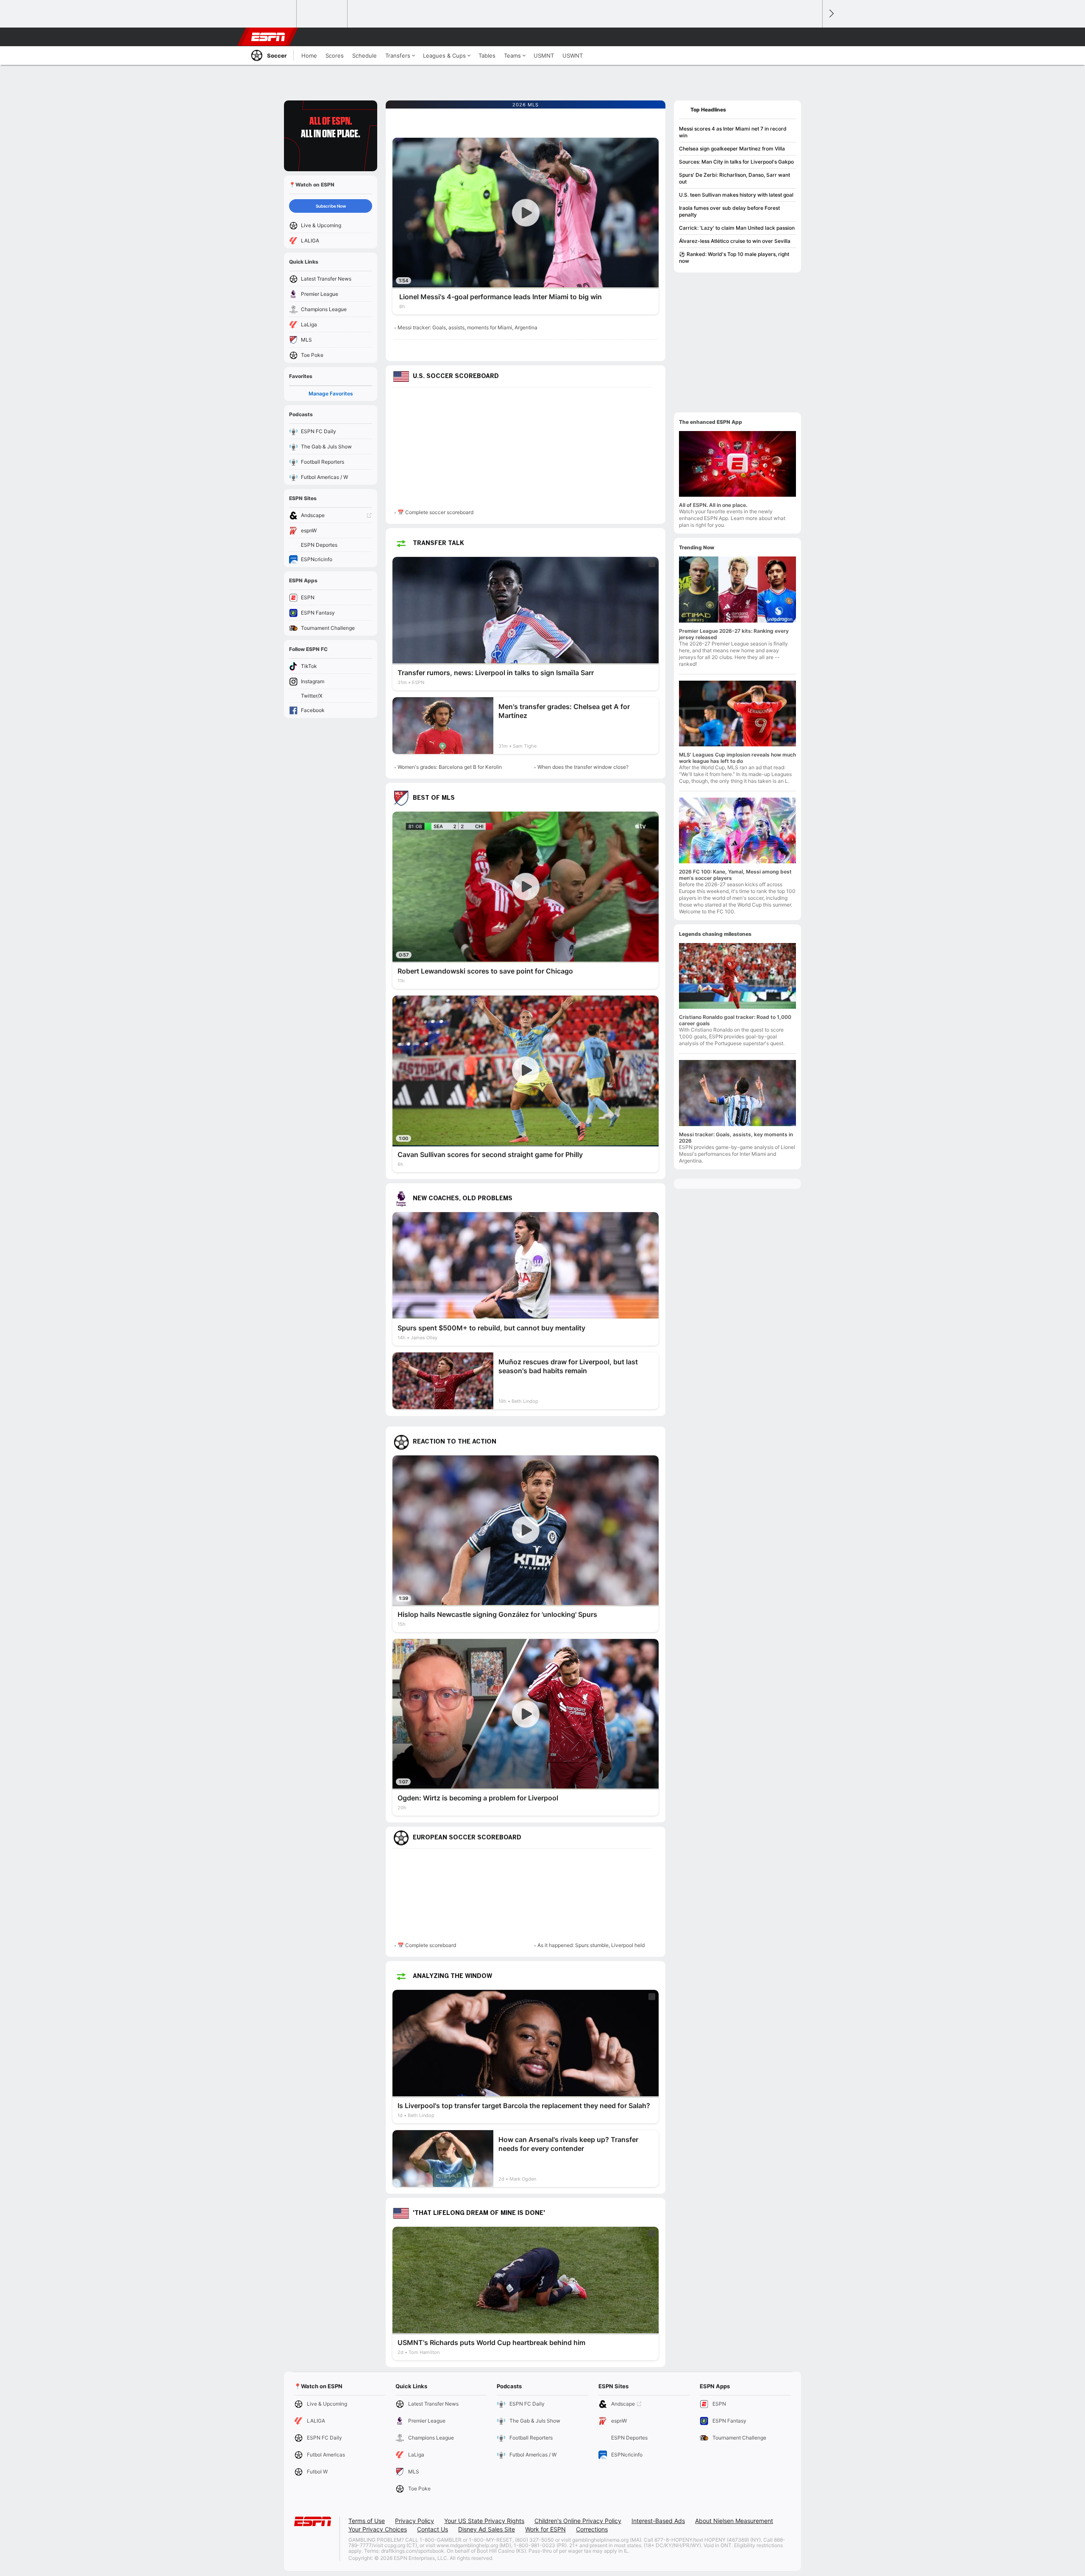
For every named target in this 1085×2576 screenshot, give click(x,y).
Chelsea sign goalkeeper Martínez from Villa (732, 149)
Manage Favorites (331, 394)
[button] (812, 37)
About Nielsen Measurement (734, 2521)
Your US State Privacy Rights (484, 2521)
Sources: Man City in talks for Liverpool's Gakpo (736, 162)
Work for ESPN (545, 2529)
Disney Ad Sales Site (487, 2529)
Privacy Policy (415, 2521)
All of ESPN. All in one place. (713, 505)
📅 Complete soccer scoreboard (435, 512)
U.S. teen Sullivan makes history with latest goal (736, 195)
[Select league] (272, 14)
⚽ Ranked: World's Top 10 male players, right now (734, 257)
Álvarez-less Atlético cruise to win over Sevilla (735, 241)
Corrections (592, 2529)
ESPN (268, 37)
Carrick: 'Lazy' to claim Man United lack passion (737, 228)
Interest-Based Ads (658, 2521)
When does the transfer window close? (583, 767)
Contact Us (433, 2529)
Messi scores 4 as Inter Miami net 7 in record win (733, 132)
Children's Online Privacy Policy (578, 2521)
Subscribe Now (331, 206)
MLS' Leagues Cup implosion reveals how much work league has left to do (737, 758)
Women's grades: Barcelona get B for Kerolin (450, 767)
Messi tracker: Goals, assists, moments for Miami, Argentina (467, 327)
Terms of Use (367, 2521)
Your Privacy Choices (378, 2529)
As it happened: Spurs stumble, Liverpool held (591, 1945)
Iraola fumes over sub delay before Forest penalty (729, 211)
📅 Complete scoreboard (427, 1945)
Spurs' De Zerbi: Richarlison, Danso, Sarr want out (734, 178)
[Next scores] (831, 14)
